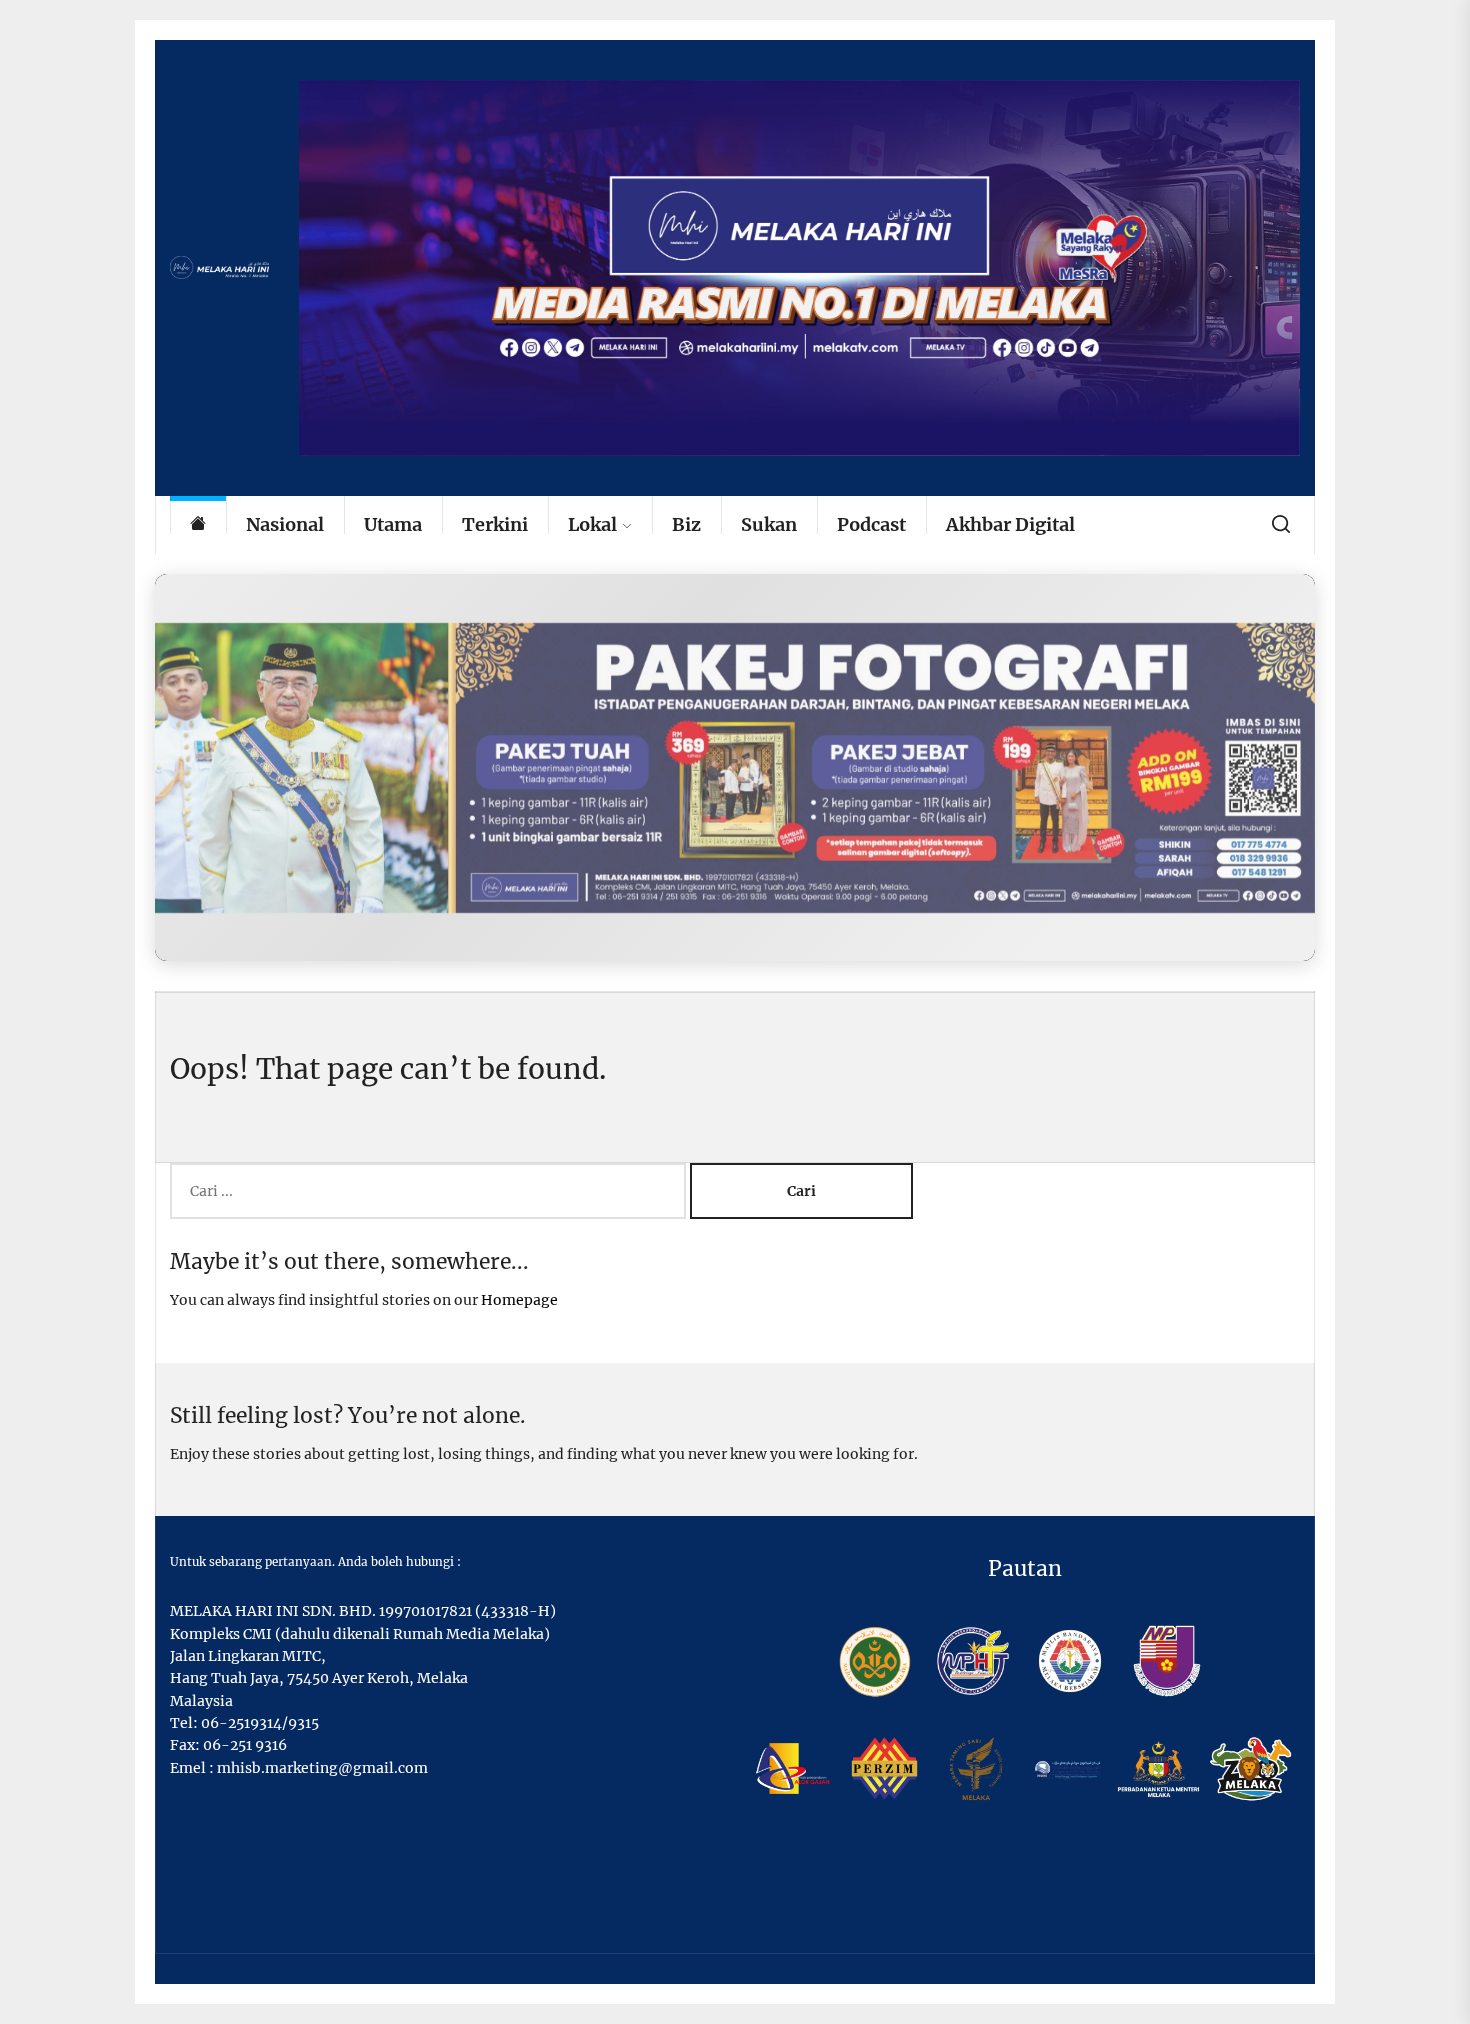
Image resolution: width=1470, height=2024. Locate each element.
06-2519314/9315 (260, 1723)
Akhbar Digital (1010, 524)
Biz (686, 524)
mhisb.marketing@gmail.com (322, 1768)
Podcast (871, 524)
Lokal (592, 524)
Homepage (519, 1300)
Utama (393, 524)
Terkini (495, 524)
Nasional (285, 524)
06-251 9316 (245, 1745)
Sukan (769, 524)
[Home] (198, 525)
